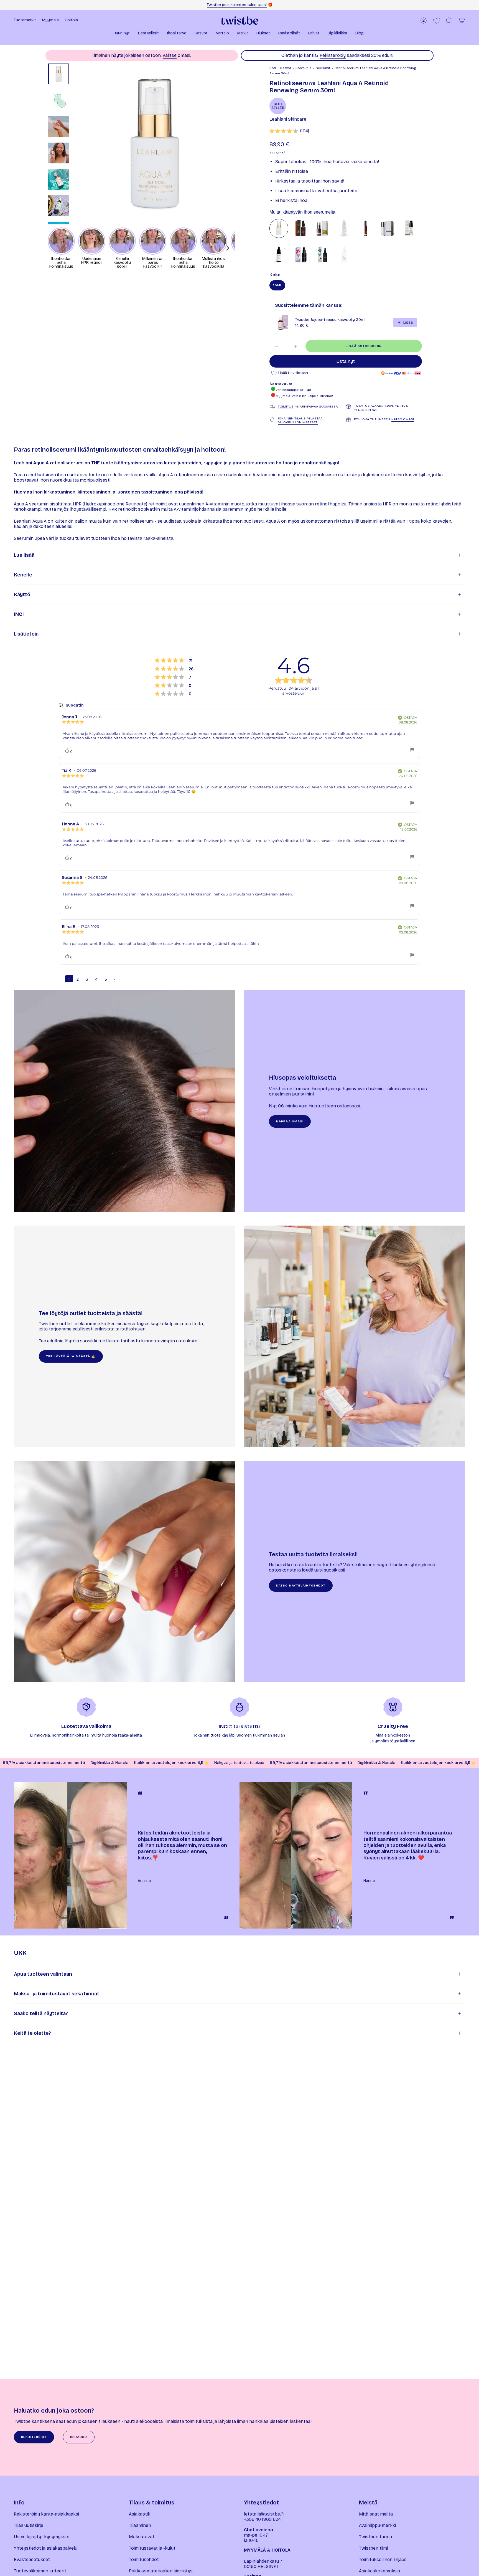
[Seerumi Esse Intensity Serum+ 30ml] (387, 228)
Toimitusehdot (144, 2559)
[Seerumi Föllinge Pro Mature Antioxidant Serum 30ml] (344, 228)
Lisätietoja (26, 634)
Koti (273, 68)
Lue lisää (24, 555)
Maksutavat (142, 2537)
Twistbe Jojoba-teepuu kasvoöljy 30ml (330, 320)
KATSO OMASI (403, 419)
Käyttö (22, 594)
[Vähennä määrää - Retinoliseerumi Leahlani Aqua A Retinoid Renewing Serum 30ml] (276, 346)
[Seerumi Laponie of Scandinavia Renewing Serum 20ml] (279, 255)
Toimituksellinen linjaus (383, 2559)
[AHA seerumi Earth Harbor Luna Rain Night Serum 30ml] (344, 255)
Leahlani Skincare (288, 119)
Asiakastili (139, 2514)
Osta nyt (346, 361)
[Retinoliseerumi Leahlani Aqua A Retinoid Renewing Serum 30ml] (279, 228)
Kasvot (286, 68)
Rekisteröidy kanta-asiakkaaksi (46, 2514)
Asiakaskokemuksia (379, 2571)
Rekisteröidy (333, 55)
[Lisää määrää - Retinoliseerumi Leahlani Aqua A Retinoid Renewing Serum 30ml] (296, 346)
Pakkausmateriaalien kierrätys (161, 2571)
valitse (170, 55)
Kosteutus (303, 68)
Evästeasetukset (32, 2559)
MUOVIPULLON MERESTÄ (298, 422)
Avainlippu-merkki (377, 2525)
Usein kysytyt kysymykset (42, 2537)
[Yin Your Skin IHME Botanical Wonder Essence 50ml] (322, 255)
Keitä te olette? (32, 2033)
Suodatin (74, 705)
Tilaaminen (140, 2525)
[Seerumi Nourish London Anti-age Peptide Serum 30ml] (409, 228)
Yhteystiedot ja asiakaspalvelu (46, 2548)
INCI (19, 614)
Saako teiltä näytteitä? (41, 2013)
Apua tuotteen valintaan (43, 1974)
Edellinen (75, 144)
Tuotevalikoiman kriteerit (40, 2571)
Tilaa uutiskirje (29, 2525)
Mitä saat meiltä (376, 2514)
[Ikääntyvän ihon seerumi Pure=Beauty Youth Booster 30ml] (300, 228)
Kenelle (23, 575)
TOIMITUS (286, 406)
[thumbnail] (59, 74)
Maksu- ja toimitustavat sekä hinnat (57, 1994)
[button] (122, 34)
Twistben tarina (375, 2537)
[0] (437, 21)
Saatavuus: (281, 384)
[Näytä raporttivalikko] (412, 750)
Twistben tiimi (373, 2548)
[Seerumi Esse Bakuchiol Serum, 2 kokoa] (322, 228)
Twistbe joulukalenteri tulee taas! (237, 5)
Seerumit (323, 68)
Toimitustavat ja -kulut (152, 2548)
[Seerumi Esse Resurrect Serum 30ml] (366, 228)
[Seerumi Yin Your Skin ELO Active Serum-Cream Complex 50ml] (300, 255)
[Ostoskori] (462, 21)
